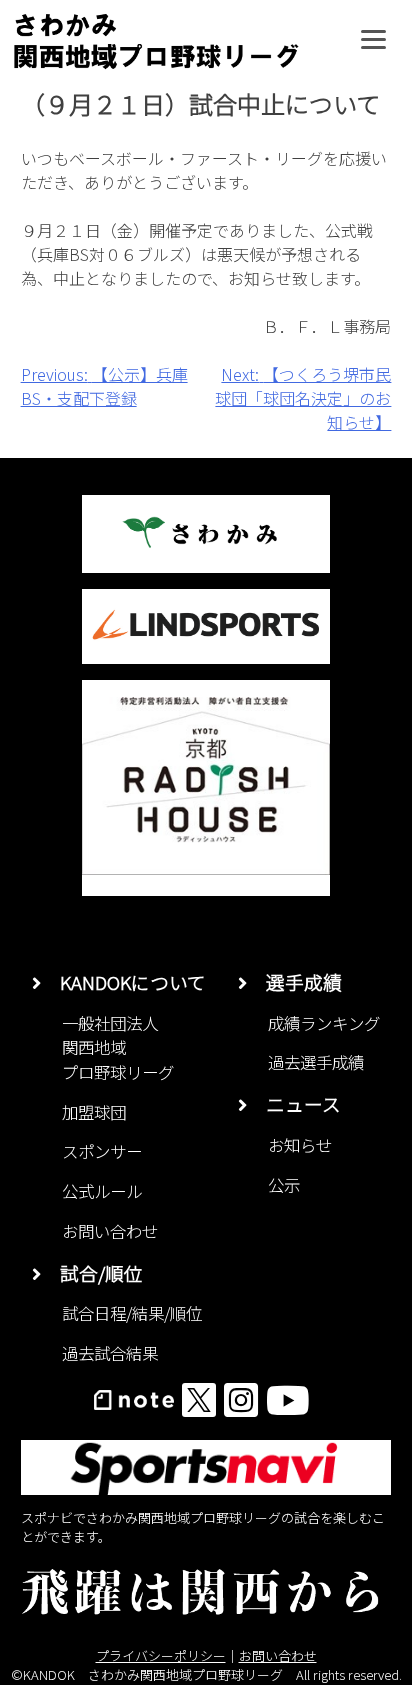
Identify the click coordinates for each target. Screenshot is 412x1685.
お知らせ (300, 1145)
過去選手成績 (316, 1062)
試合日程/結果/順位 (132, 1313)
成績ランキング (324, 1023)
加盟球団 (94, 1112)
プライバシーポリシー (161, 1655)
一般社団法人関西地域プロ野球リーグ (118, 1047)
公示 (284, 1185)
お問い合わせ (110, 1231)
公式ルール (102, 1191)
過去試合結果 (110, 1353)
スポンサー (102, 1151)
